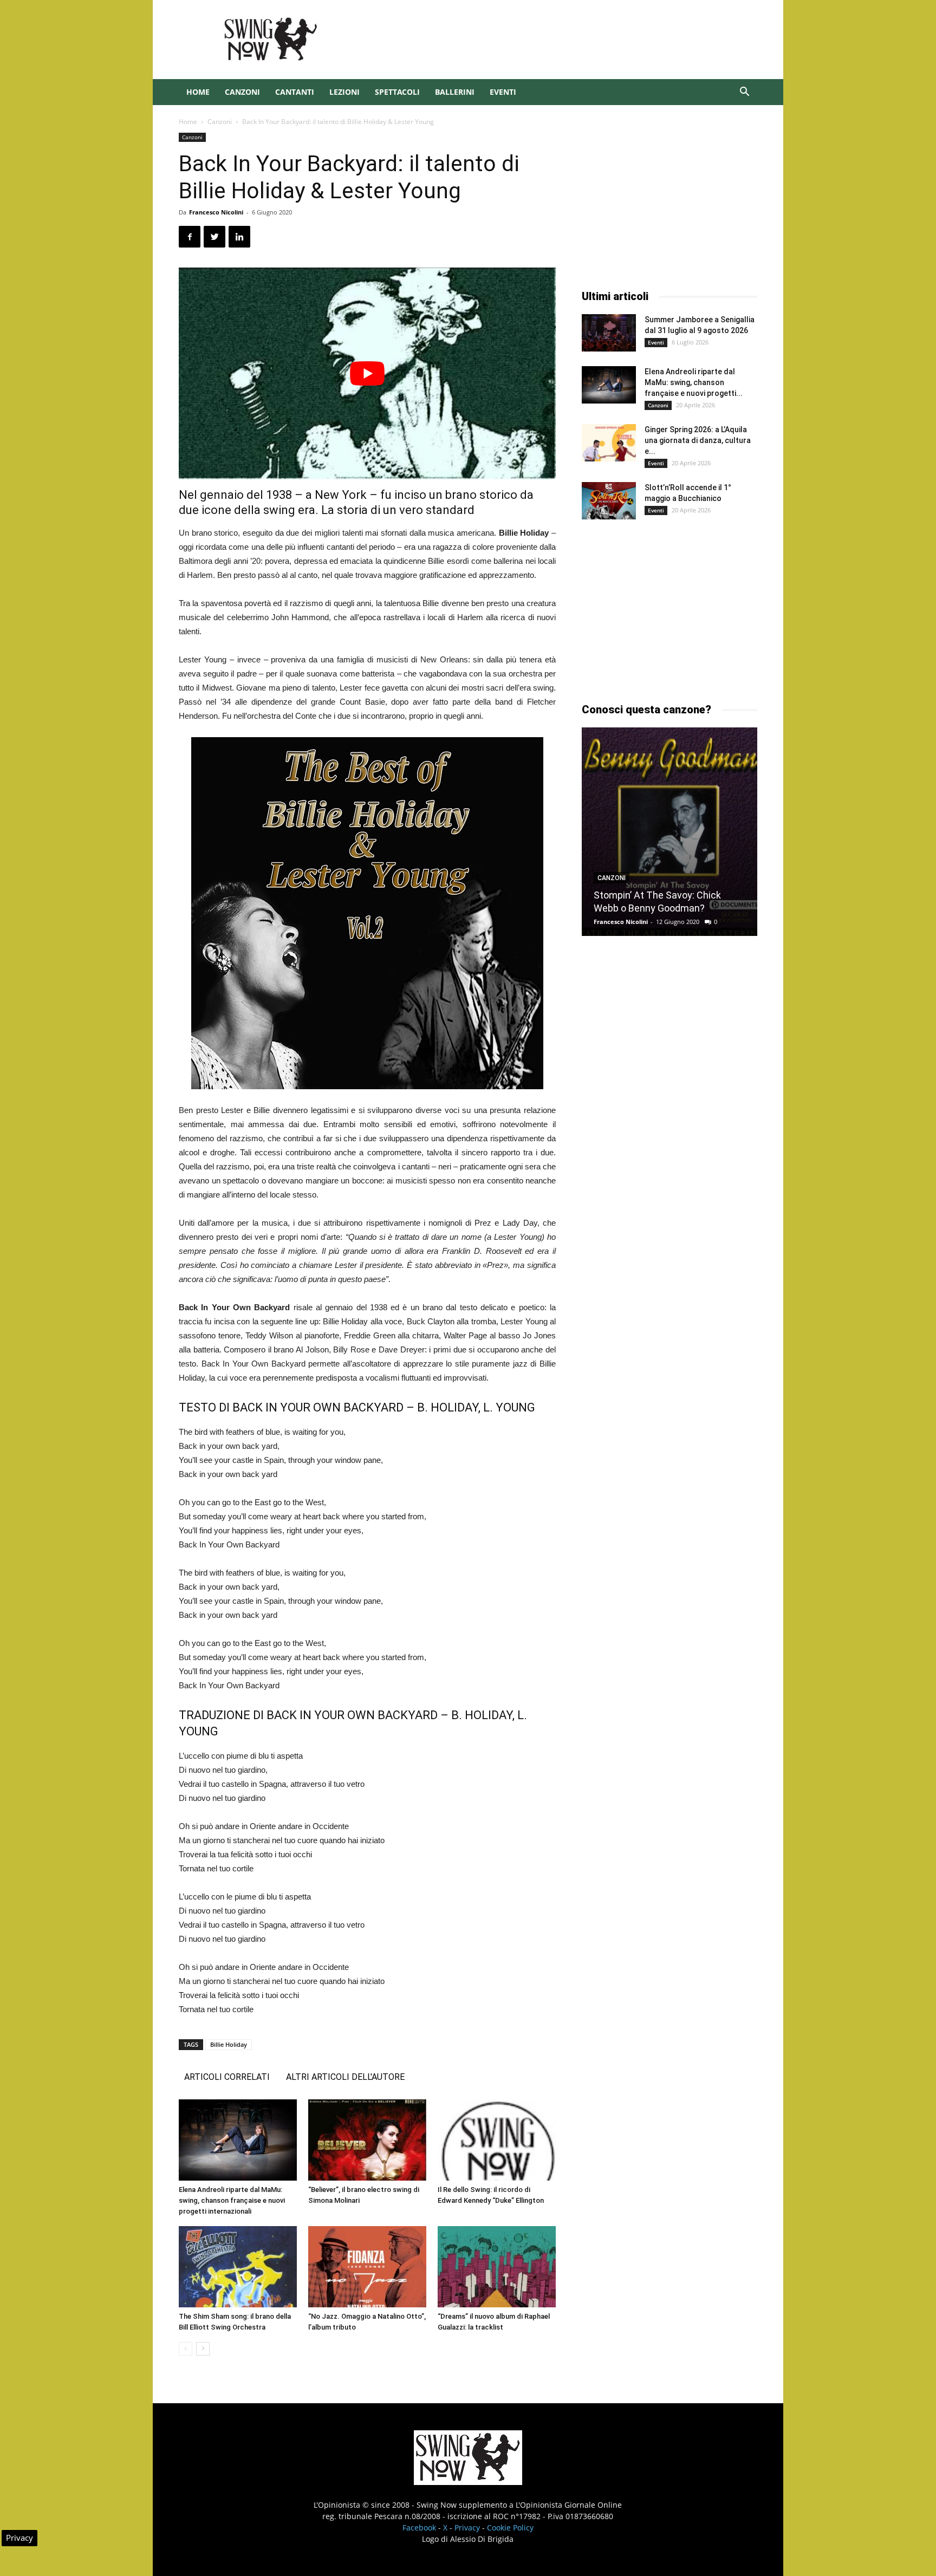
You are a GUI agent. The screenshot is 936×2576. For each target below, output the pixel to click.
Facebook (419, 2528)
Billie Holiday (229, 2044)
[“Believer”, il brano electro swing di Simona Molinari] (367, 2140)
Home (198, 92)
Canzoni (242, 92)
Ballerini (455, 92)
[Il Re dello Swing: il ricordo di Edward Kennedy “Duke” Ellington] (497, 2140)
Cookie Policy (510, 2528)
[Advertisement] (560, 40)
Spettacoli (397, 92)
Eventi (503, 92)
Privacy (467, 2528)
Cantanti (295, 92)
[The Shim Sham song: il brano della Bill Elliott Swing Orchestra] (238, 2267)
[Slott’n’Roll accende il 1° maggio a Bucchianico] (609, 501)
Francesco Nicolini (216, 212)
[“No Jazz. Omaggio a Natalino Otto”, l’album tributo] (367, 2267)
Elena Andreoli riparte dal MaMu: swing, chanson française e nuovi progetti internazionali (232, 2200)
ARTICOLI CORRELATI (227, 2077)
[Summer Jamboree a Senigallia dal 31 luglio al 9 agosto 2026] (609, 333)
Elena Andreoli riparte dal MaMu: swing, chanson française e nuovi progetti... (694, 382)
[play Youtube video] (367, 373)
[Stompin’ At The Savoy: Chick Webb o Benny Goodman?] (669, 832)
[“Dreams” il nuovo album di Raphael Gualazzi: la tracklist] (497, 2267)
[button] (744, 93)
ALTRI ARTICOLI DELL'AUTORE (345, 2077)
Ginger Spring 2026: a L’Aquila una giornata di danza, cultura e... (698, 440)
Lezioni (344, 92)
